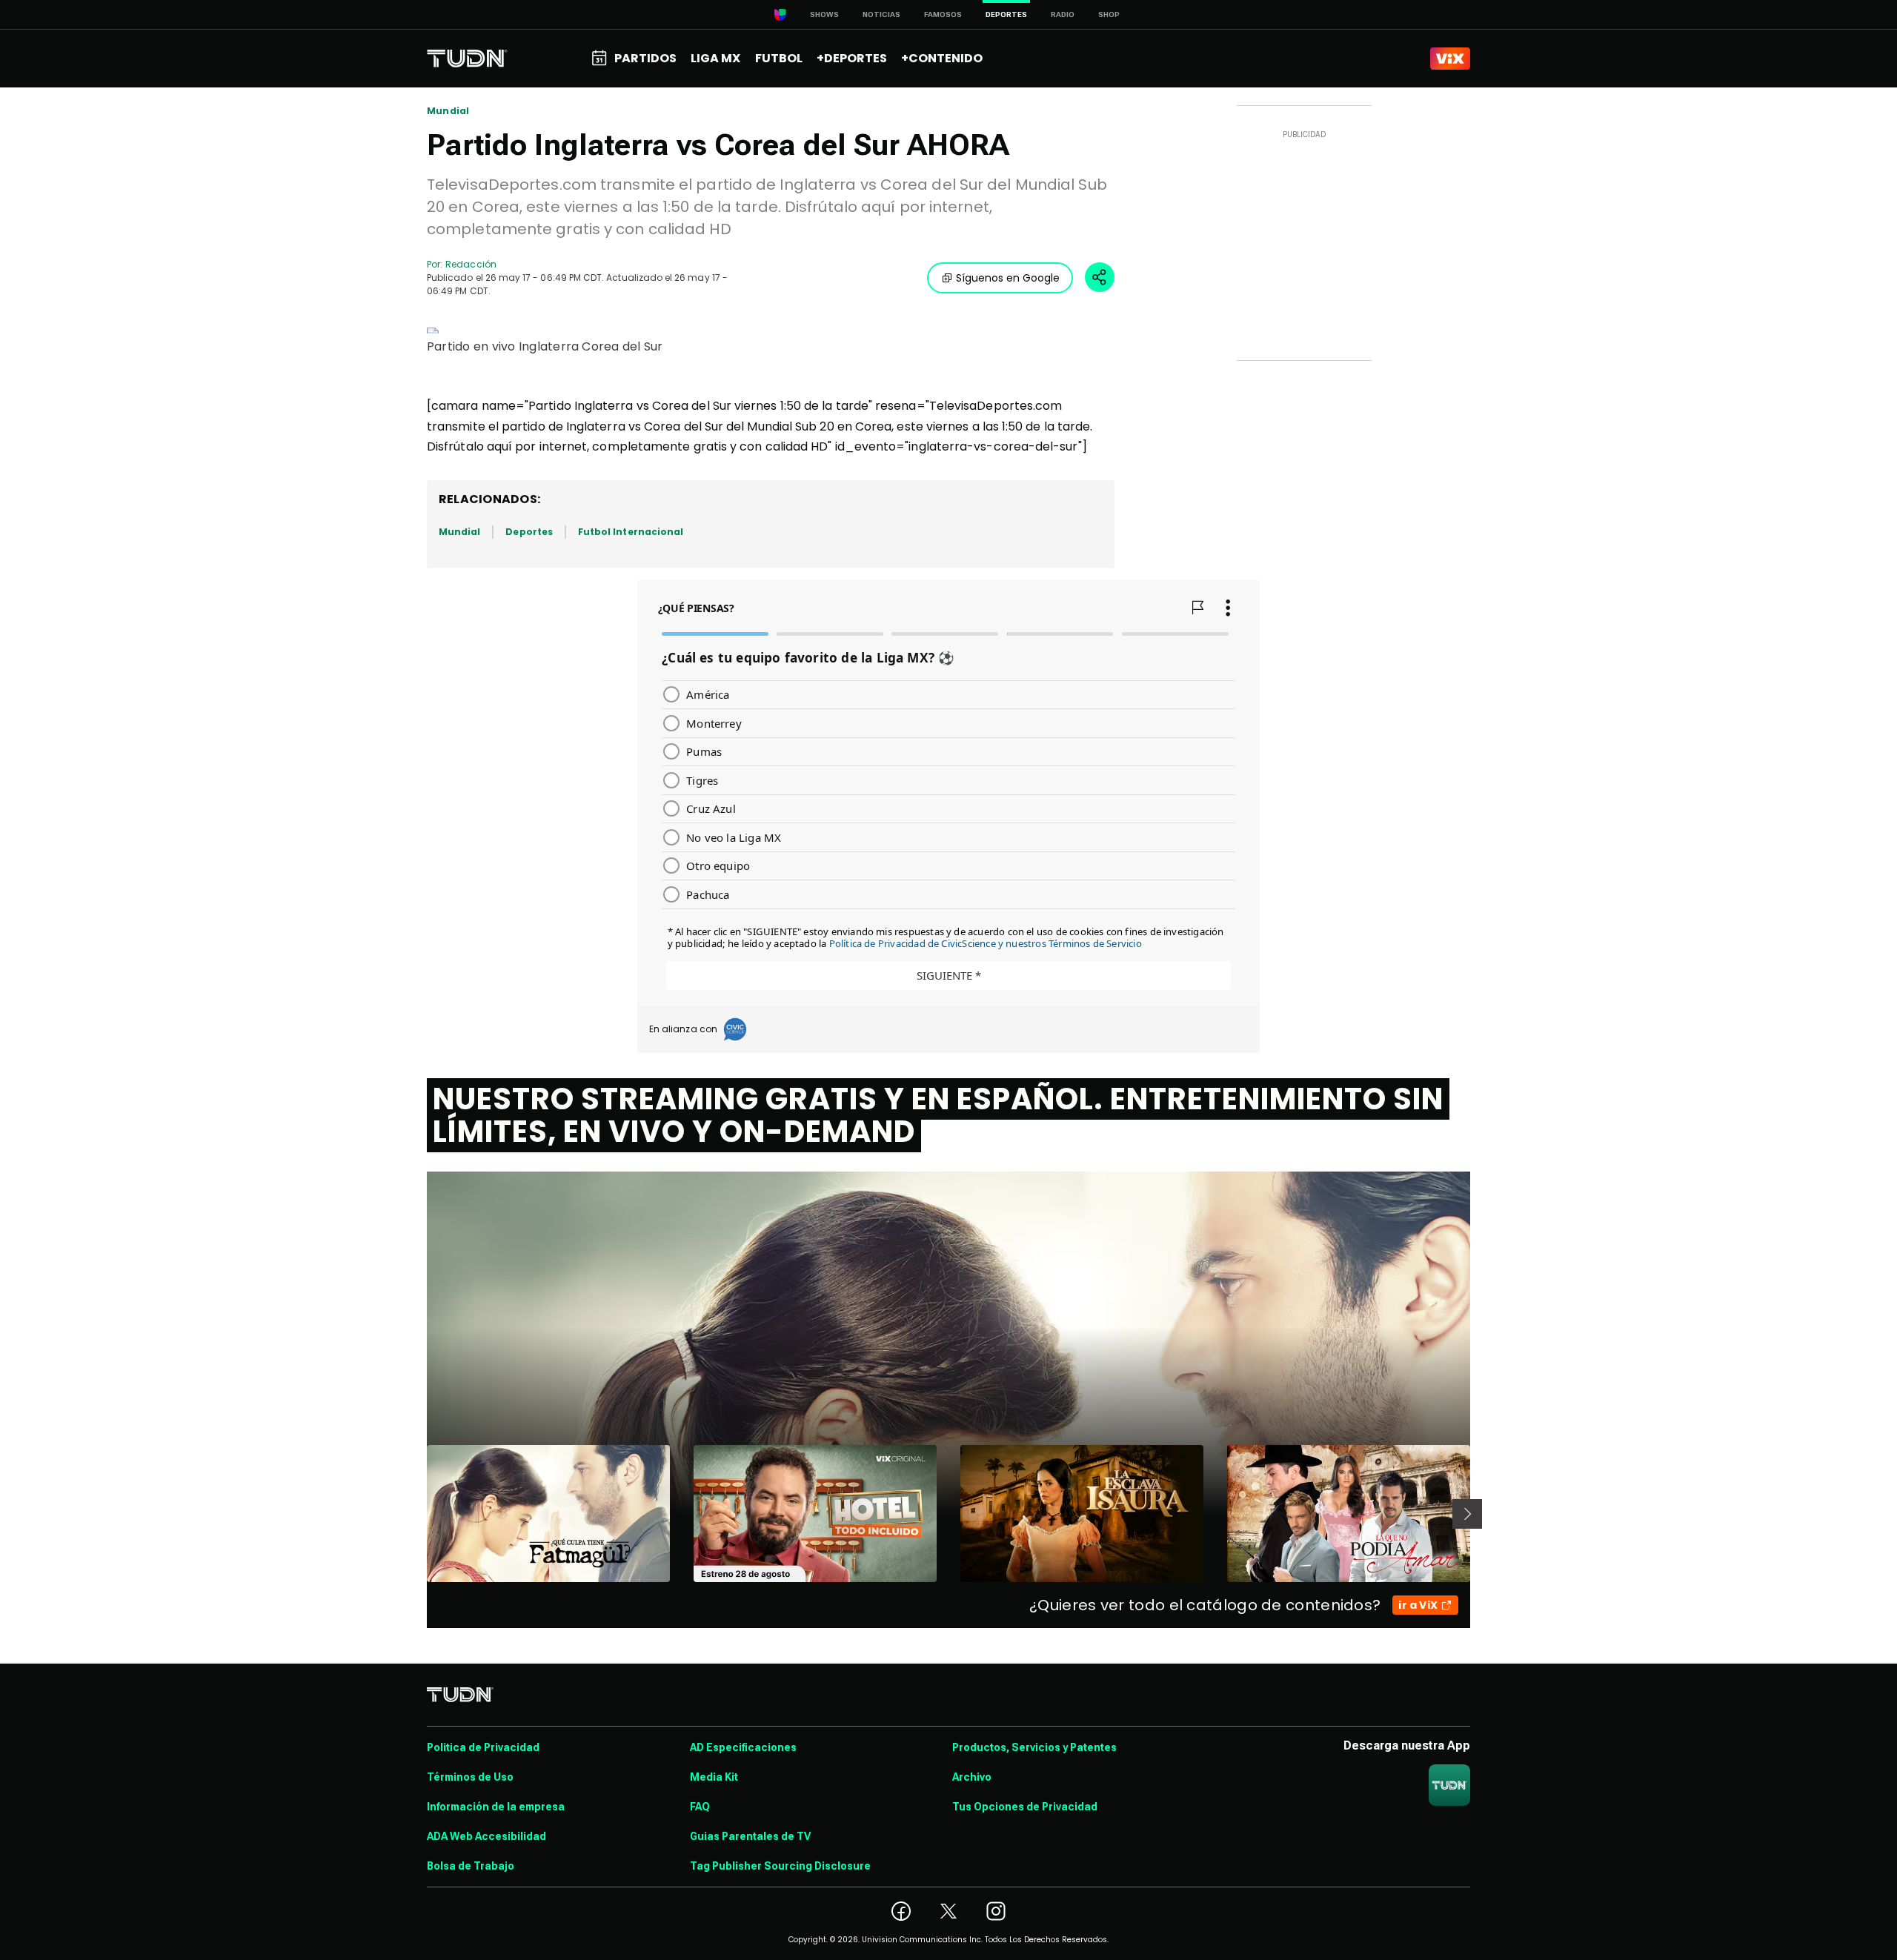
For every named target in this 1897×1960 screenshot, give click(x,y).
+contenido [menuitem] (942, 58)
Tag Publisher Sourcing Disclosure (780, 1866)
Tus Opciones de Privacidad (1025, 1807)
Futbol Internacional (631, 532)
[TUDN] (467, 59)
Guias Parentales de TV (750, 1836)
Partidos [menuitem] (645, 58)
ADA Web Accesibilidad (486, 1836)
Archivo (972, 1777)
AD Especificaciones (743, 1747)
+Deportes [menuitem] (852, 58)
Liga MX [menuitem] (715, 58)
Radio (1063, 14)
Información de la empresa (496, 1807)
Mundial (448, 111)
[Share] (1100, 277)
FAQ (700, 1807)
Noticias (881, 14)
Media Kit (714, 1777)
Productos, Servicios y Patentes (1034, 1747)
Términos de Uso (470, 1777)
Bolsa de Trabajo (471, 1866)
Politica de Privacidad (483, 1747)
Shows (824, 14)
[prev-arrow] (418, 1514)
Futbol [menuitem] (779, 58)
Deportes (529, 532)
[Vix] (1450, 59)
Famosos (943, 14)
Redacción (471, 264)
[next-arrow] (1467, 1514)
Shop (1109, 14)
